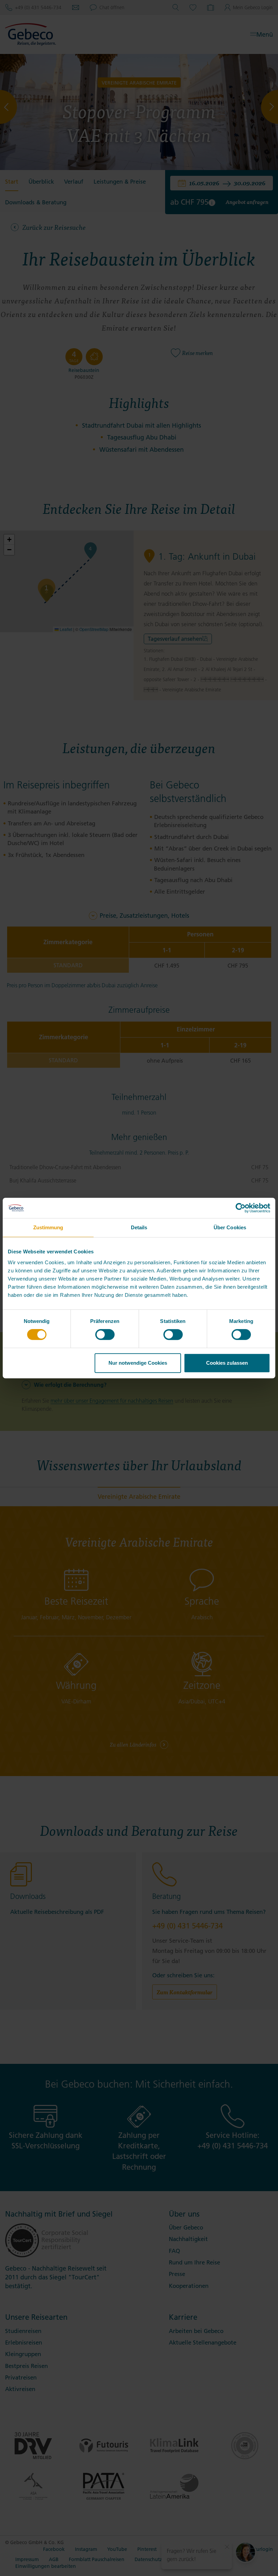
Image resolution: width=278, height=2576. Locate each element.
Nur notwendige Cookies (138, 1363)
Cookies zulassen (227, 1363)
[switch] (105, 1334)
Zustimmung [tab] (48, 1227)
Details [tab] (139, 1227)
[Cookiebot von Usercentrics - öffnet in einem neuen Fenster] (241, 1208)
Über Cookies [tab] (230, 1227)
